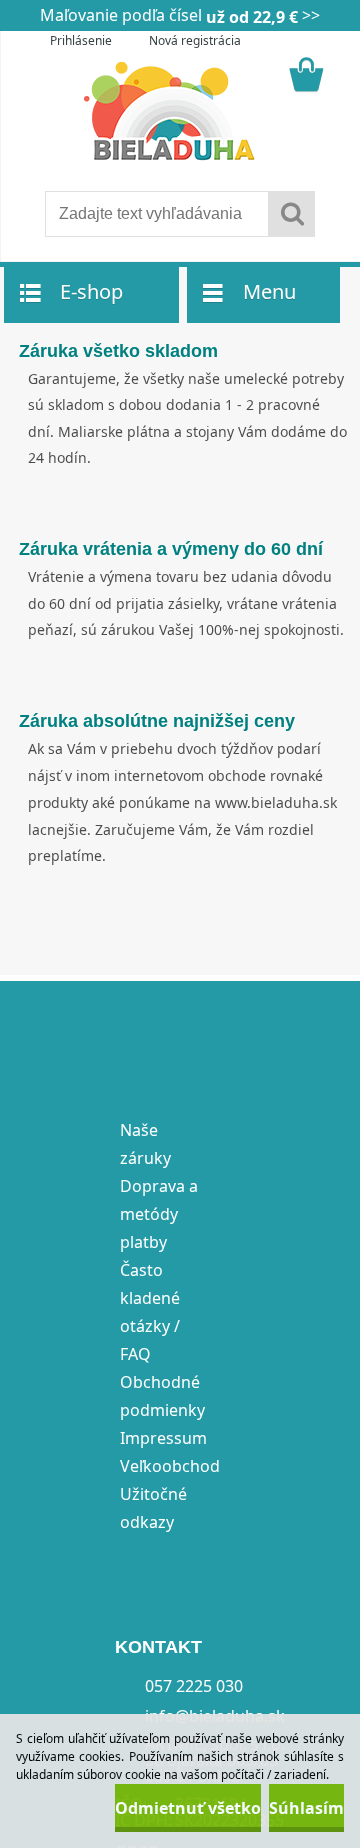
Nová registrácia (195, 40)
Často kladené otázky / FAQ (150, 1312)
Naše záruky (145, 1144)
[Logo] (179, 112)
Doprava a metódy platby (159, 1214)
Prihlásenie (81, 40)
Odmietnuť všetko (188, 1808)
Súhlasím (306, 1808)
